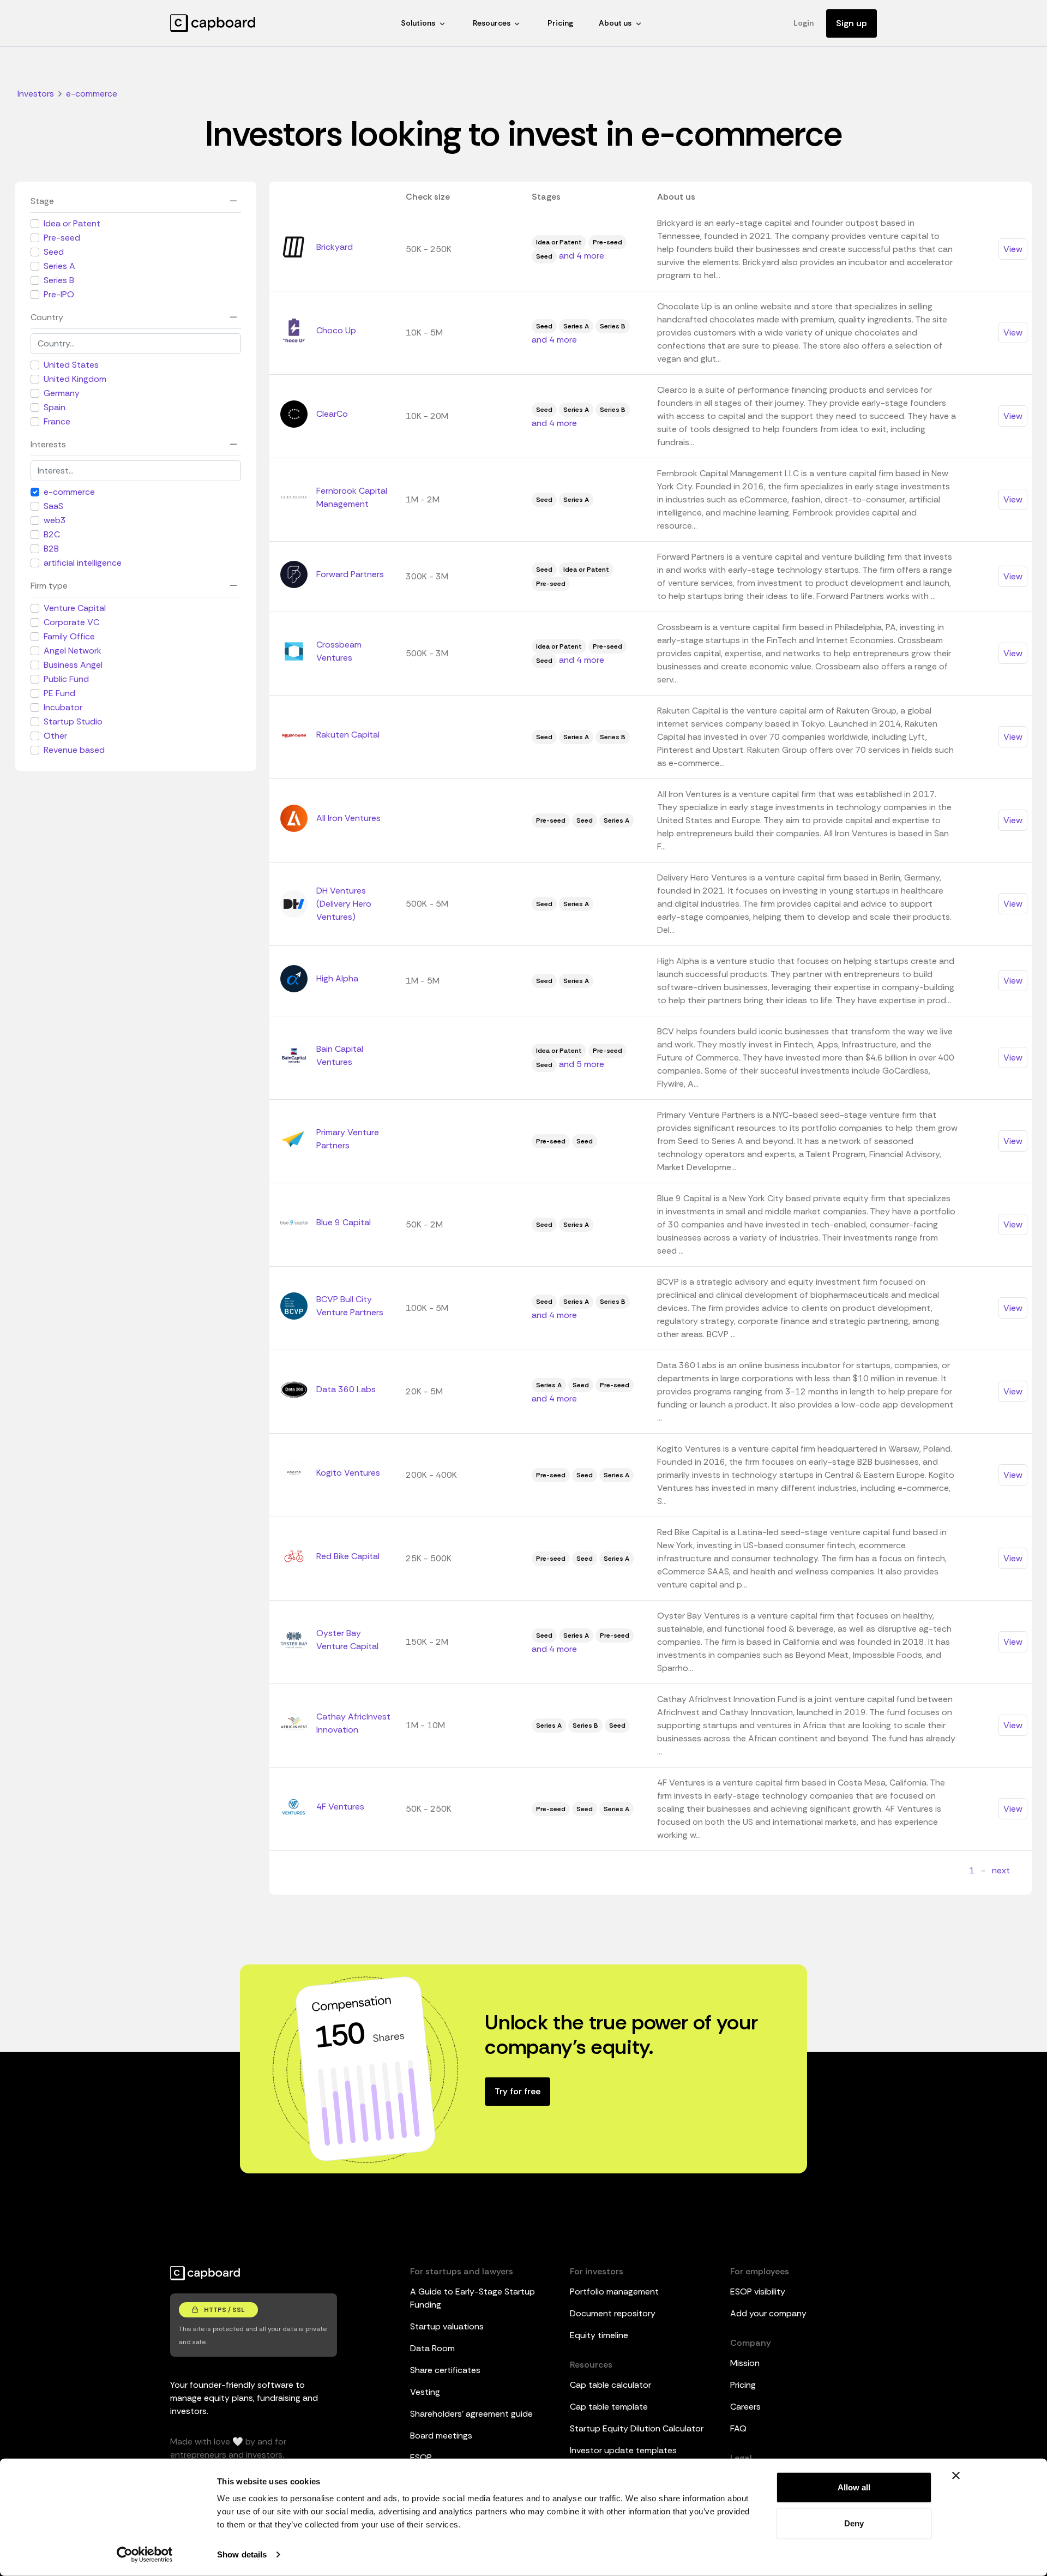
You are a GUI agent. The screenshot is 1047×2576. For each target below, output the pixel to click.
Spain (55, 407)
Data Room (432, 2348)
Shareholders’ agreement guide (471, 2414)
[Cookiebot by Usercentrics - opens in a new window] (145, 2555)
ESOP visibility (758, 2292)
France (57, 421)
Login (804, 23)
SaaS (53, 506)
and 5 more (582, 1064)
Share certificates (445, 2370)
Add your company (768, 2313)
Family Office (69, 636)
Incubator (63, 707)
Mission (745, 2363)
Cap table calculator (610, 2385)
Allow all (854, 2487)
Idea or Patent (72, 223)
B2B (51, 549)
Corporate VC (71, 622)
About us (615, 23)
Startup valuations (447, 2326)
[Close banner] (956, 2476)
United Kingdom (75, 379)
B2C (52, 534)
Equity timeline (599, 2335)
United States (71, 365)
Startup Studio (73, 721)
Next (1001, 1870)
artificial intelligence (83, 563)
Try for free (518, 2091)
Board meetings (441, 2436)
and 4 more (582, 256)
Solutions (418, 23)
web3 (55, 520)
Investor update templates (623, 2450)
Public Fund (66, 679)
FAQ (738, 2428)
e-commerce (69, 492)
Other (55, 736)
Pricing (560, 23)
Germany (62, 393)
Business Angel (73, 665)
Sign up (852, 23)
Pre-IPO (59, 294)
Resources (492, 23)
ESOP (421, 2457)
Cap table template (609, 2407)
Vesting (425, 2392)
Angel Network (73, 651)
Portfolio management (614, 2292)
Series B (59, 280)
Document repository (613, 2313)
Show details (242, 2554)
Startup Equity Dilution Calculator (637, 2428)
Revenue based (74, 750)
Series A (59, 266)
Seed (54, 252)
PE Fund (59, 693)
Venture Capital (75, 608)
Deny (854, 2523)
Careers (745, 2407)
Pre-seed (62, 238)
